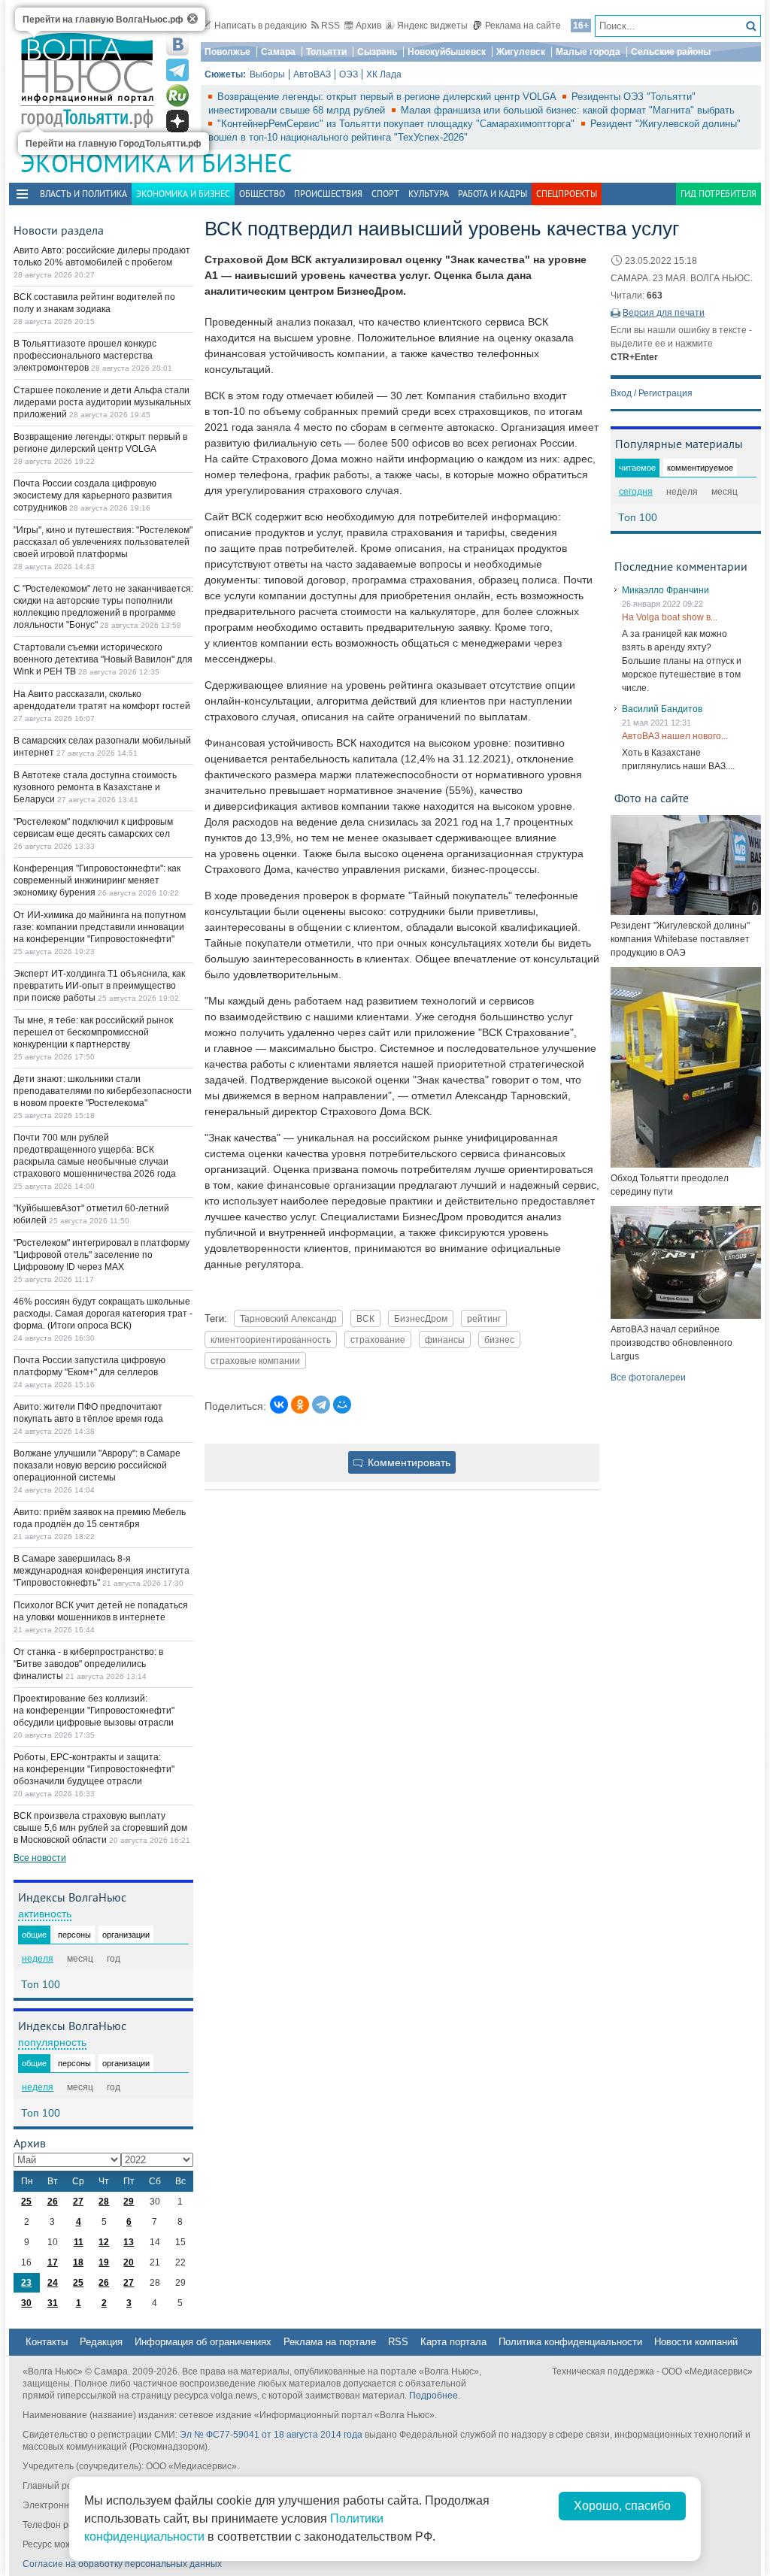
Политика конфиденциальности (570, 2342)
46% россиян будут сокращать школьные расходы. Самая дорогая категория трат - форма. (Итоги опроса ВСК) (103, 1314)
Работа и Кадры (493, 194)
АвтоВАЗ (312, 74)
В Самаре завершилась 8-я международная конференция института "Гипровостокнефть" (102, 1571)
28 (104, 2202)
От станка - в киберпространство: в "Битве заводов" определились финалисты (88, 1664)
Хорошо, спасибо (622, 2506)
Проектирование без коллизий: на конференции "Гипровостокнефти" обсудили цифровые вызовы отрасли (94, 1711)
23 (26, 2283)
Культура (429, 194)
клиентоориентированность (271, 1340)
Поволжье (227, 52)
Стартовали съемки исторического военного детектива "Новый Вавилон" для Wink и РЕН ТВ (103, 659)
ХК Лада (384, 74)
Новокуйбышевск (447, 52)
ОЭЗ (349, 74)
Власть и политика (83, 194)
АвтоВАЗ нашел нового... (675, 736)
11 (79, 2242)
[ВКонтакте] (279, 1405)
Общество (262, 194)
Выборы (267, 74)
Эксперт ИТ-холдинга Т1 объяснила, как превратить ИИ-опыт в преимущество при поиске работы (99, 986)
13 (129, 2242)
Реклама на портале (330, 2342)
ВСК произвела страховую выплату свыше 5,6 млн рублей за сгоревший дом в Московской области (100, 1828)
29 (129, 2202)
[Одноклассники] (300, 1405)
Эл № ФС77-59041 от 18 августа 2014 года (271, 2435)
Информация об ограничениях (203, 2342)
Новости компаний (696, 2342)
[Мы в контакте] (177, 44)
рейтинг (484, 1318)
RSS (330, 26)
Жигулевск (521, 52)
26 (53, 2202)
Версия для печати (664, 313)
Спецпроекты (567, 194)
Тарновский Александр (288, 1318)
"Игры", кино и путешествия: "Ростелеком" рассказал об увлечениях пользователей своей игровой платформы (103, 542)
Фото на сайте (652, 798)
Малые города (588, 52)
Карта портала (453, 2342)
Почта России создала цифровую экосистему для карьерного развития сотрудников (93, 496)
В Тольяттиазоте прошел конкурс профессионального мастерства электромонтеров (85, 356)
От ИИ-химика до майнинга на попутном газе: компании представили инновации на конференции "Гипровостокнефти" (100, 927)
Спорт (385, 194)
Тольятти (326, 52)
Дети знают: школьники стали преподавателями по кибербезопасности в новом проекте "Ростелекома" (103, 1091)
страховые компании (255, 1361)
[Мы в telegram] (177, 70)
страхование (378, 1340)
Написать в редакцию (261, 26)
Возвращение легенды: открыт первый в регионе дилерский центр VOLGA (388, 97)
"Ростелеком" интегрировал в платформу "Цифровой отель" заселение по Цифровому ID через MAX (102, 1255)
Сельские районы (671, 52)
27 (78, 2202)
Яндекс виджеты (432, 26)
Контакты (47, 2342)
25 (26, 2202)
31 (53, 2303)
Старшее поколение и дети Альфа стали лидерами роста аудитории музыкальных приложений (102, 402)
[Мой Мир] (342, 1405)
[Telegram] (321, 1405)
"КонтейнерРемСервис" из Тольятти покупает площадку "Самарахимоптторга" (397, 124)
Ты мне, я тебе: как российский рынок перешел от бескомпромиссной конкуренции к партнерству (93, 1032)
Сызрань (377, 52)
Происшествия (328, 194)
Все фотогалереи (648, 1377)
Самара (278, 52)
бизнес (499, 1340)
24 (53, 2283)
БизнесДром (421, 1318)
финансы (445, 1340)
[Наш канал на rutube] (177, 95)
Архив (368, 26)
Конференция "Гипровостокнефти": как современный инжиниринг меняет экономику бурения (97, 880)
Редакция (101, 2342)
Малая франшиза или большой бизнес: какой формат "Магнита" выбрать (568, 110)
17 (53, 2262)
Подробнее (434, 2396)
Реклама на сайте (523, 26)
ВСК (365, 1318)
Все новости (40, 1858)
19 (104, 2262)
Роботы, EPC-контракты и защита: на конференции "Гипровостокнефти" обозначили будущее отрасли (94, 1769)
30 (26, 2303)
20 (129, 2262)
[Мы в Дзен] (177, 121)
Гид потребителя (718, 194)
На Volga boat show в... (670, 617)
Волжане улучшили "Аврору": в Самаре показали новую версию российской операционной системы (97, 1465)
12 (104, 2242)
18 (78, 2262)
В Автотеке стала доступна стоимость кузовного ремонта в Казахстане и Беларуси (95, 787)
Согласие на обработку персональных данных (122, 2564)
